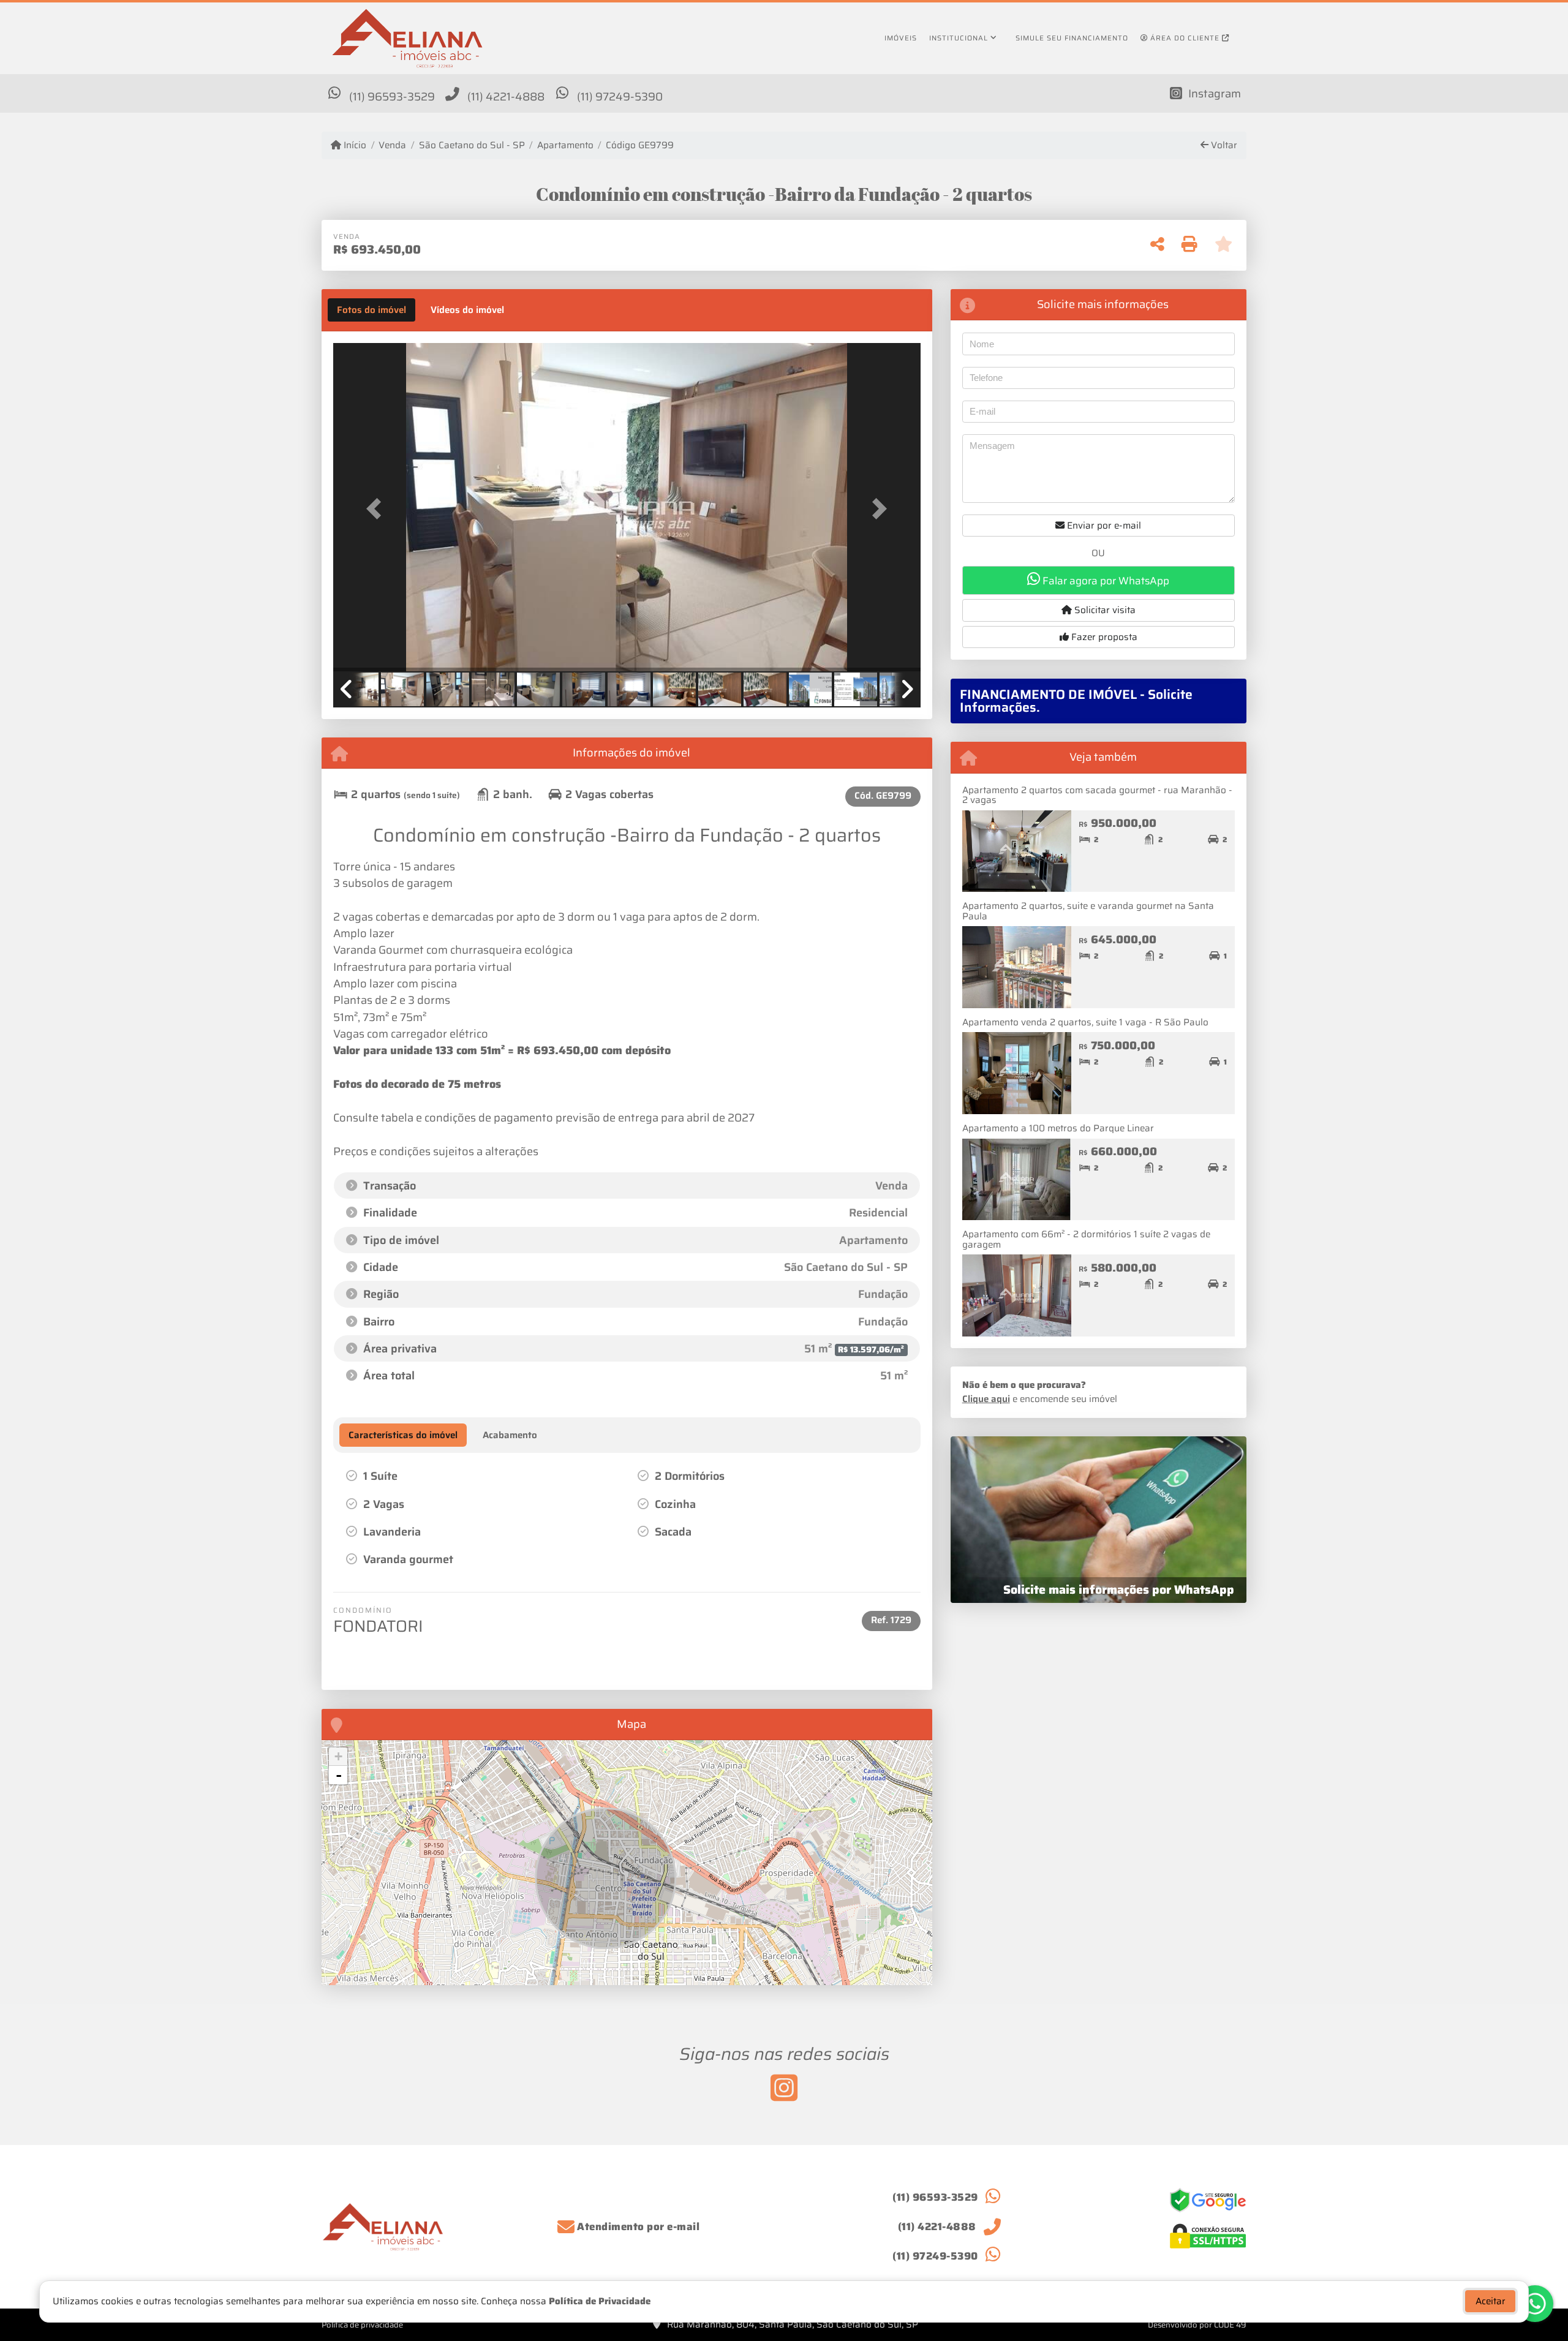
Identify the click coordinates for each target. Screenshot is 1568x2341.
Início (354, 145)
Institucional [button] (959, 38)
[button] (377, 508)
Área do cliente (1185, 38)
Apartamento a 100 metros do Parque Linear (1058, 1128)
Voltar (1223, 145)
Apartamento (565, 145)
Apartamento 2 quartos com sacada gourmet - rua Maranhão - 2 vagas (1097, 795)
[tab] (371, 310)
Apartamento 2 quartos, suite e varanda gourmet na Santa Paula (1088, 911)
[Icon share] (784, 2087)
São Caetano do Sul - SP (472, 145)
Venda (392, 145)
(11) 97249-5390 (620, 96)
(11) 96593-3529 (392, 96)
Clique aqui (986, 1399)
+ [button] (338, 1756)
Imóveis (901, 38)
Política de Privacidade (600, 2301)
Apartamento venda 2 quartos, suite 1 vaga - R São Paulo (1085, 1022)
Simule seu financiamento (1072, 38)
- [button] (339, 1775)
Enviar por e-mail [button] (1103, 526)
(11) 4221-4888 (506, 96)
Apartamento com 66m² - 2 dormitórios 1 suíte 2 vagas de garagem (1086, 1239)
